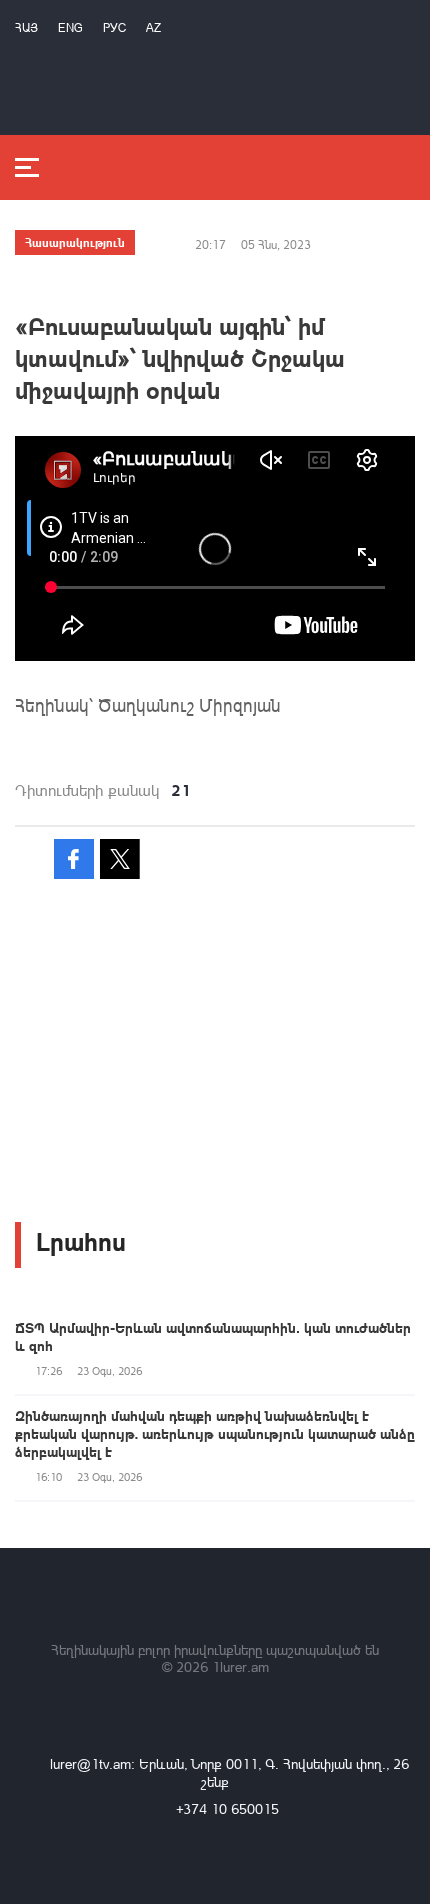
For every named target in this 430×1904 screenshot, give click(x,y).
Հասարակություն (75, 242)
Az (153, 27)
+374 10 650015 (227, 1808)
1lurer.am (240, 1666)
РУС (114, 27)
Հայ (26, 27)
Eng (70, 27)
